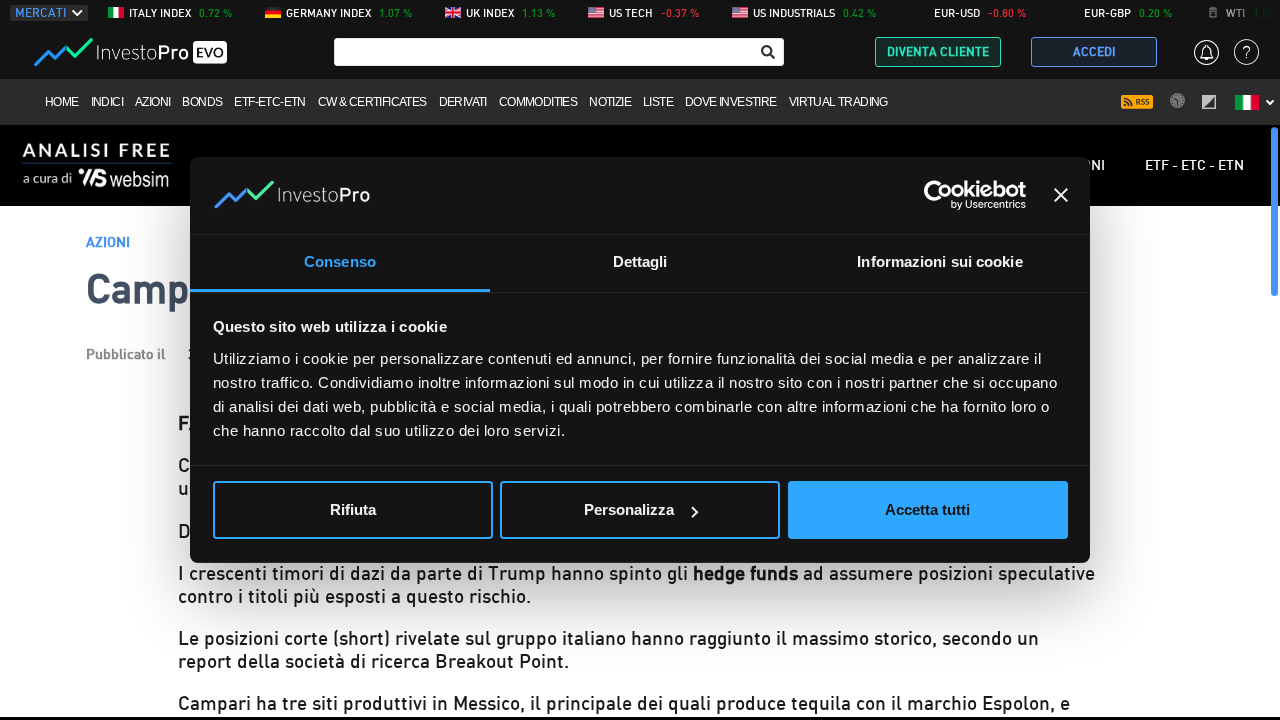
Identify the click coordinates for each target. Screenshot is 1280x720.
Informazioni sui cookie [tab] (939, 261)
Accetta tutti (927, 509)
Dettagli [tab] (640, 261)
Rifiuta (353, 509)
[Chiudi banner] (1061, 196)
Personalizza (629, 509)
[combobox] (559, 52)
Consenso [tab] (340, 261)
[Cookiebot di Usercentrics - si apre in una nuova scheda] (938, 196)
